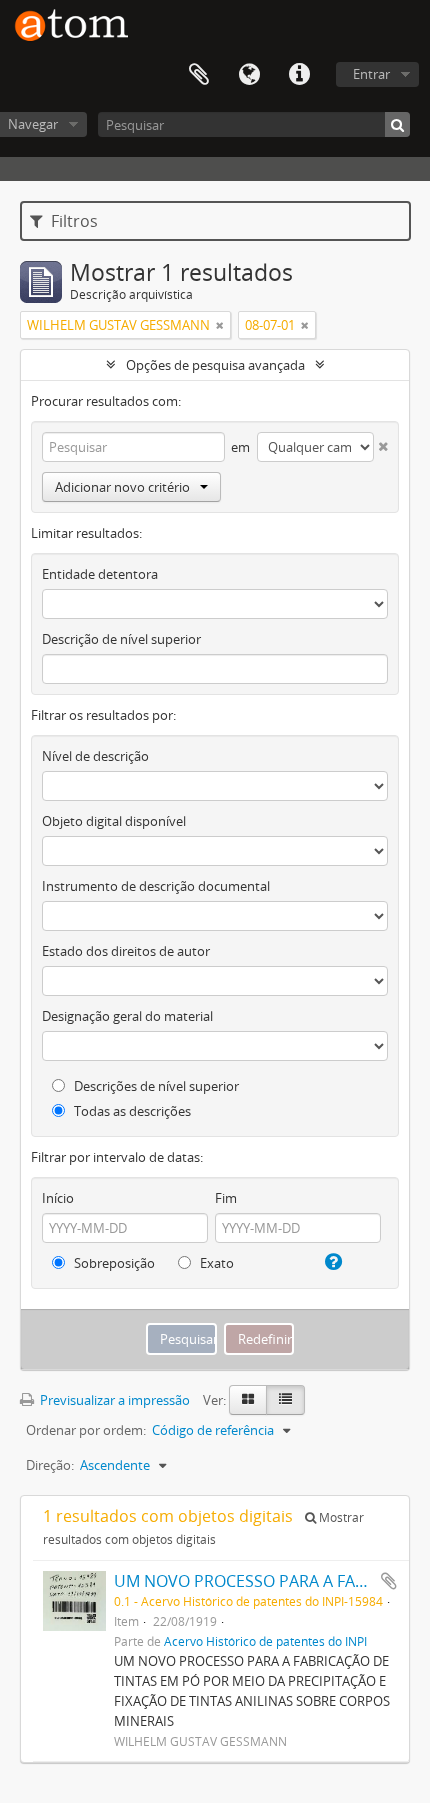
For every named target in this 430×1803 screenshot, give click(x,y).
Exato (215, 1263)
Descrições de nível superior (155, 1086)
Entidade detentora (100, 574)
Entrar (371, 74)
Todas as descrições (131, 1111)
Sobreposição (113, 1263)
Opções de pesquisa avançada (215, 365)
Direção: (50, 1465)
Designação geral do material (127, 1016)
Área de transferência (199, 75)
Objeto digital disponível (114, 821)
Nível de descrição (95, 756)
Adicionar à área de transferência (389, 1581)
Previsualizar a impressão (113, 1400)
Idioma (249, 75)
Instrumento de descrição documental (156, 886)
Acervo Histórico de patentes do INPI (265, 1641)
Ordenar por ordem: (86, 1430)
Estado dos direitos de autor (126, 951)
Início (58, 1198)
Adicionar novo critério (122, 487)
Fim (226, 1198)
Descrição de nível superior (121, 639)
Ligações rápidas (299, 75)
